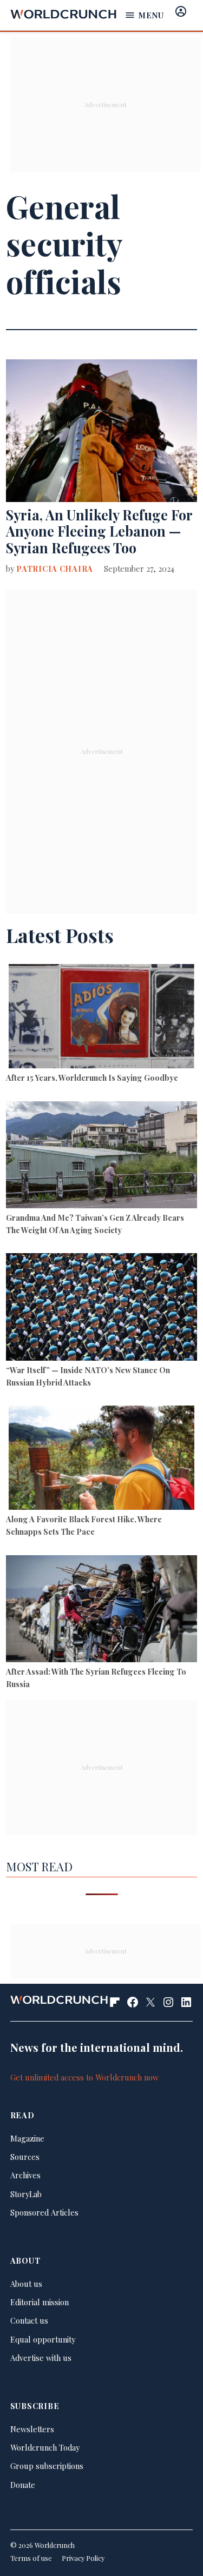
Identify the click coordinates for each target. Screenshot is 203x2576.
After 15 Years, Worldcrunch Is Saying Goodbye (92, 1078)
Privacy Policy (83, 2558)
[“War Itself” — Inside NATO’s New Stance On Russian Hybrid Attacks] (101, 1308)
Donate (23, 2485)
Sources (25, 2157)
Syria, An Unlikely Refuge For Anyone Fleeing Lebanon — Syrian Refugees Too (99, 531)
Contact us (29, 2320)
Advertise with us (41, 2358)
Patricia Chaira (55, 568)
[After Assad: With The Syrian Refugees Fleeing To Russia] (101, 1610)
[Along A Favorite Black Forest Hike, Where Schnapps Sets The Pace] (101, 1459)
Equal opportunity (43, 2339)
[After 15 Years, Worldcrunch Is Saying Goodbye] (101, 1018)
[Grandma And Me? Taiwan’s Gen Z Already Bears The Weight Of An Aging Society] (101, 1156)
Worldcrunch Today (45, 2447)
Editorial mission (40, 2302)
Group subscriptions (47, 2466)
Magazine (27, 2138)
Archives (25, 2175)
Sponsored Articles (44, 2212)
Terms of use (31, 2558)
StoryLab (26, 2194)
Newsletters (32, 2429)
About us (26, 2284)
